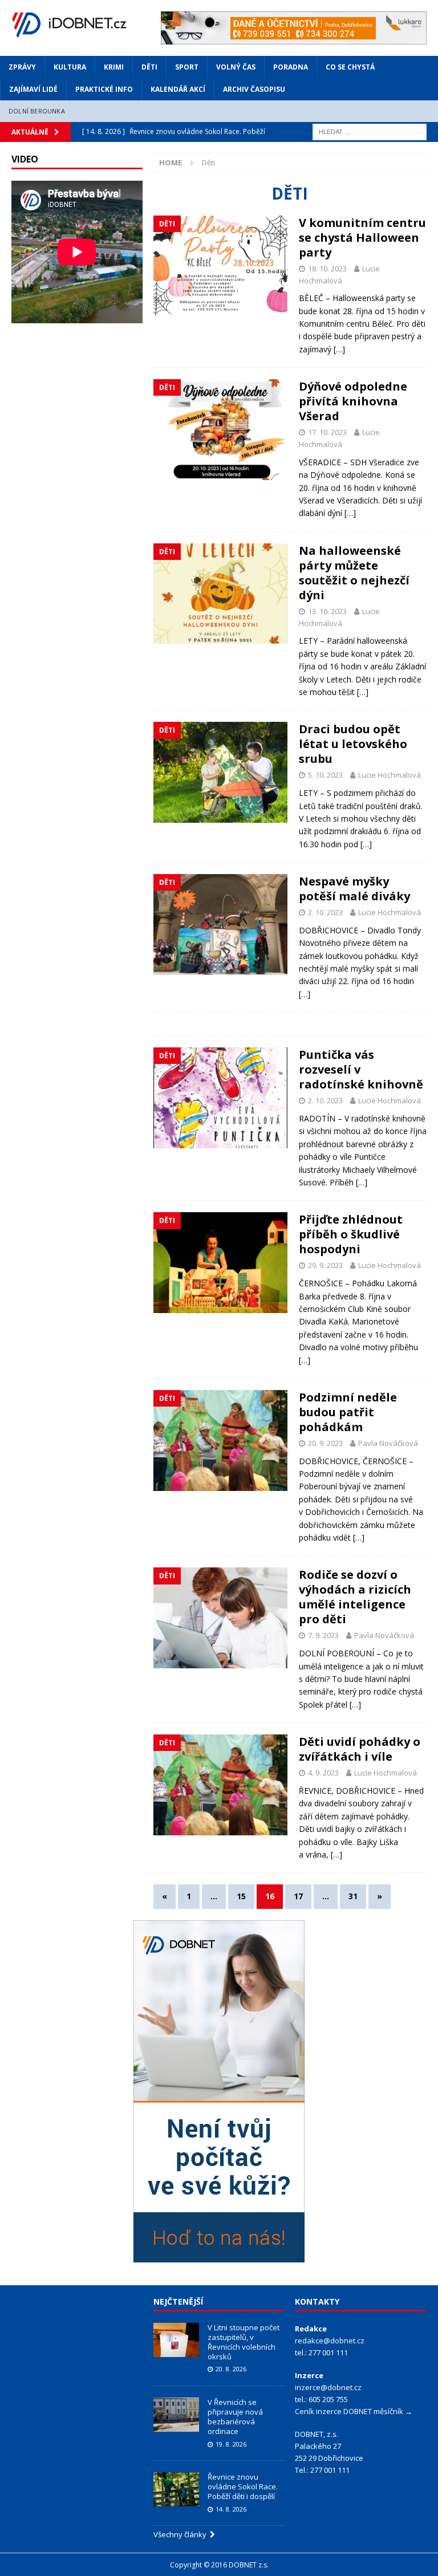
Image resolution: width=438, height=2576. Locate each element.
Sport (187, 67)
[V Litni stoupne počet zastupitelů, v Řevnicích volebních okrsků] (176, 2340)
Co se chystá (350, 67)
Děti (149, 67)
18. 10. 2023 (327, 269)
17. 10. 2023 (327, 432)
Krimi (114, 67)
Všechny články (182, 2534)
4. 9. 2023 (323, 1773)
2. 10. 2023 (325, 912)
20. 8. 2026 (231, 2369)
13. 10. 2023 (327, 611)
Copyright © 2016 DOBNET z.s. (219, 2565)
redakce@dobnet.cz (330, 2341)
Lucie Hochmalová (390, 775)
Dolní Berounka (37, 111)
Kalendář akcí (178, 89)
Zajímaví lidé (33, 89)
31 (353, 1896)
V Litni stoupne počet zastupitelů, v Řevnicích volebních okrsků (244, 2342)
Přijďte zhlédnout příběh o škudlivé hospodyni (351, 1234)
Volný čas (236, 67)
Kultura (70, 67)
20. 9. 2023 (325, 1443)
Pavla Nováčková (388, 1443)
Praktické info (104, 89)
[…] (339, 349)
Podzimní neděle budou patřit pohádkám (348, 1412)
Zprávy (22, 67)
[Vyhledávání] (370, 131)
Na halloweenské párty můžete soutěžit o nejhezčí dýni (354, 573)
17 (298, 1896)
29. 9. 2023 (325, 1265)
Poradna (291, 67)
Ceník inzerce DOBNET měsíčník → (354, 2411)
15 (241, 1896)
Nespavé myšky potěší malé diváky (354, 889)
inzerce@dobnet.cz (328, 2387)
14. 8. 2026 (231, 2509)
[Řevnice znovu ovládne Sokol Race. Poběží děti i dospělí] (176, 2489)
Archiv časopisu (254, 89)
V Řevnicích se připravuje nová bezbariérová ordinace (235, 2417)
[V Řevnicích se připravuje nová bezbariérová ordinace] (176, 2415)
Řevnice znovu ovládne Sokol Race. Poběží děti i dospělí (243, 2486)
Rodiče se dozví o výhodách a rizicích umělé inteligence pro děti (355, 1597)
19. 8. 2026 (231, 2444)
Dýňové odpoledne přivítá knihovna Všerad (353, 401)
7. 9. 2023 (323, 1635)
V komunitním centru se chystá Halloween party (362, 237)
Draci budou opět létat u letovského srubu (353, 744)
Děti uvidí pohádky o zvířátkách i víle (360, 1749)
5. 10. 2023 (325, 775)
